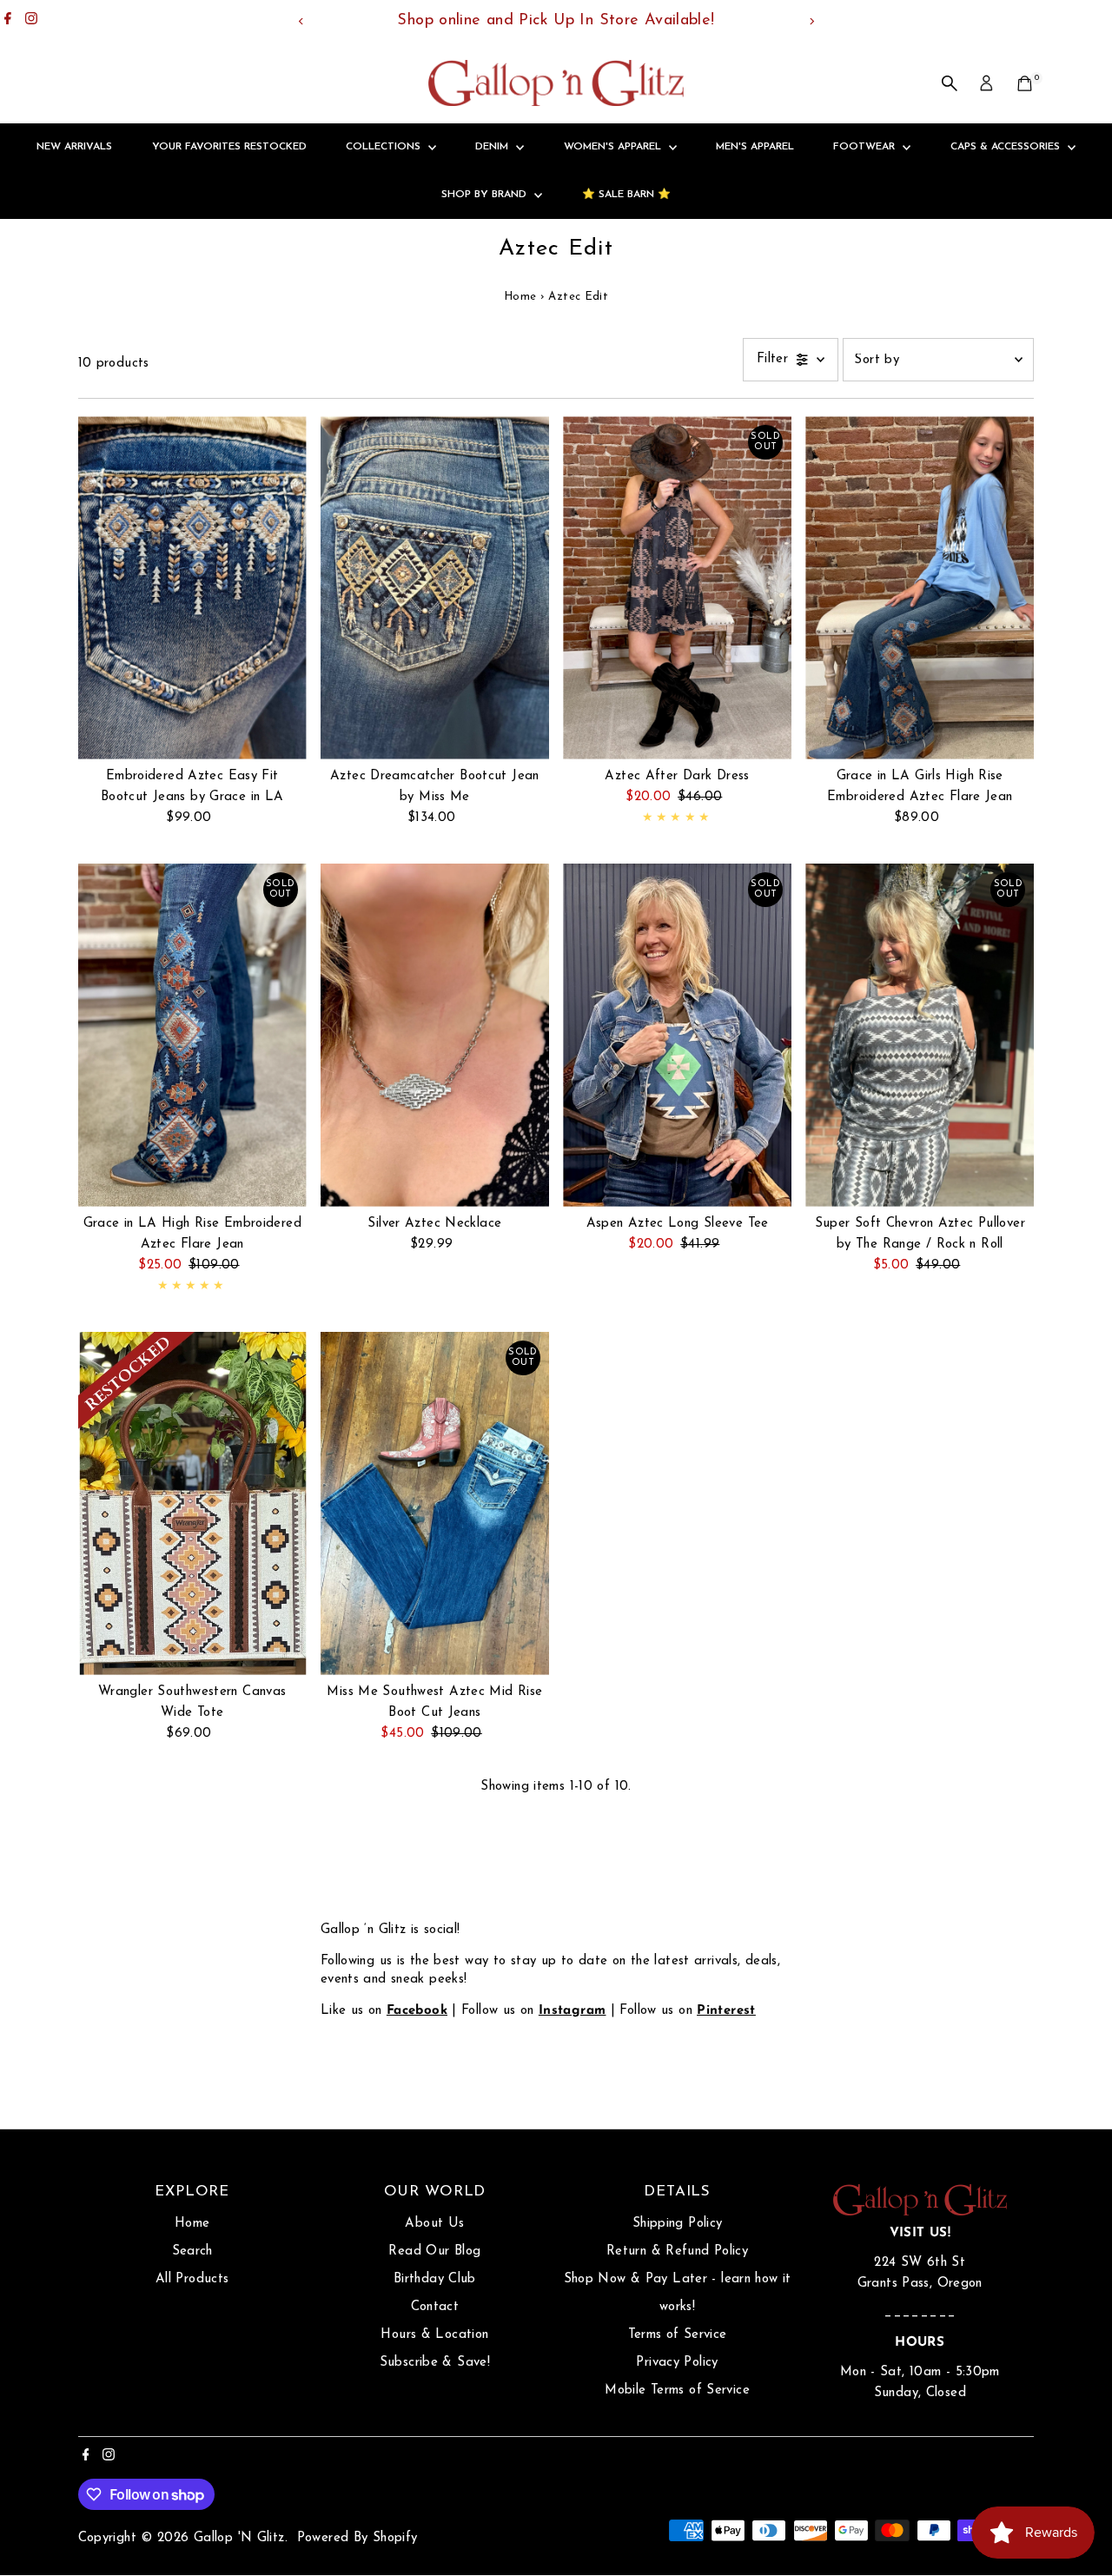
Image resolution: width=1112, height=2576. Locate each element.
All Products (192, 2279)
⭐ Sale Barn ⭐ (626, 195)
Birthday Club (435, 2279)
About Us (434, 2224)
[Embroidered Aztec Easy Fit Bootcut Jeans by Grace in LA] (192, 588)
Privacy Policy (677, 2363)
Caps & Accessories (1007, 147)
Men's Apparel (755, 147)
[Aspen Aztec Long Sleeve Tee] (677, 1035)
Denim (493, 147)
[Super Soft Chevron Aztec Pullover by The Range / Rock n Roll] (920, 1035)
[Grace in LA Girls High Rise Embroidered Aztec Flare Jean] (920, 588)
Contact (435, 2307)
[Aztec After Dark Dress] (677, 588)
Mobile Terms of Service (677, 2391)
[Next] (811, 21)
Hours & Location (434, 2335)
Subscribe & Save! (435, 2363)
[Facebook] (8, 21)
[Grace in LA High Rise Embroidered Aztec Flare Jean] (192, 1035)
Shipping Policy (678, 2224)
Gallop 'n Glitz (239, 2538)
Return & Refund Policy (677, 2252)
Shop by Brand (486, 195)
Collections (385, 147)
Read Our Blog (434, 2252)
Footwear (866, 147)
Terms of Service (678, 2335)
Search (192, 2252)
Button (359, 2054)
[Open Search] (950, 83)
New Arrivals (74, 147)
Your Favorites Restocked (229, 147)
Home (520, 297)
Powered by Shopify (357, 2538)
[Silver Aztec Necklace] (435, 1035)
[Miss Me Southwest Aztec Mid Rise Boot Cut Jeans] (435, 1503)
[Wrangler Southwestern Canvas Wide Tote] (192, 1503)
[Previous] (301, 21)
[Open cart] (1025, 83)
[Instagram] (31, 21)
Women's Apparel (614, 147)
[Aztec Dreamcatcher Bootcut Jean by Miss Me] (435, 588)
